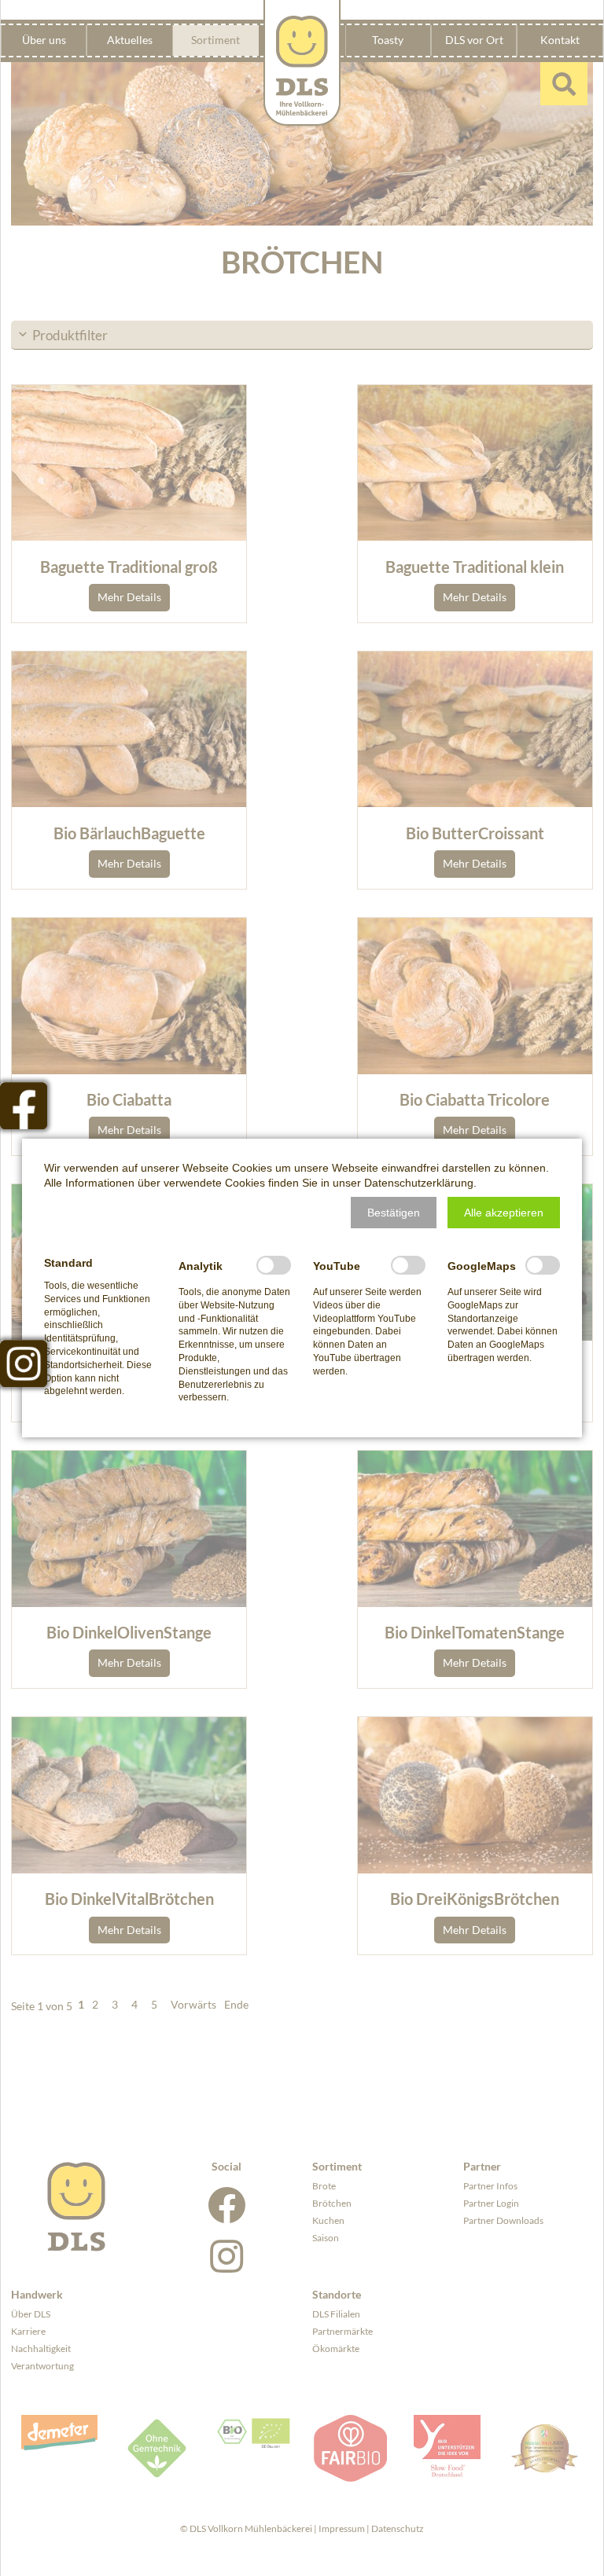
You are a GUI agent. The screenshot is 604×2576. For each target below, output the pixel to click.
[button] (394, 1213)
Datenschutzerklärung (419, 1183)
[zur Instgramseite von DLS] (24, 1363)
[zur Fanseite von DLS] (24, 1106)
